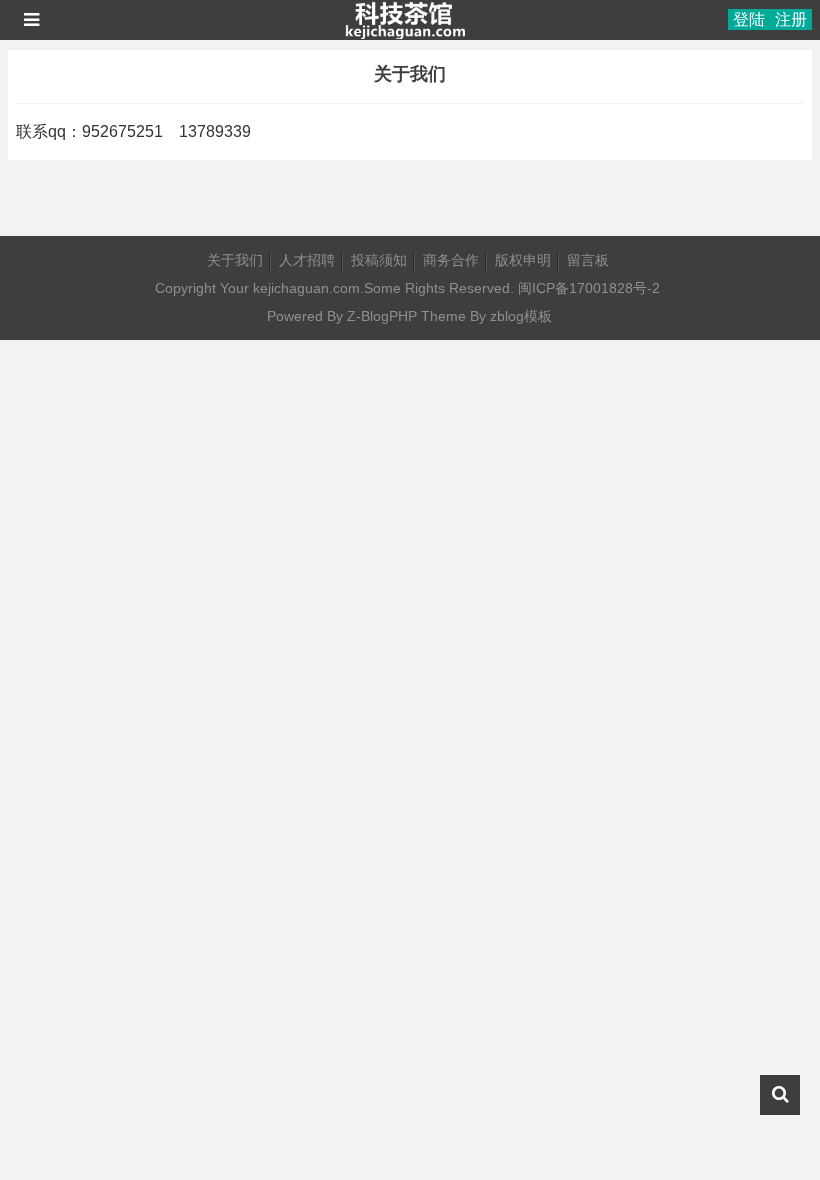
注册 (791, 19)
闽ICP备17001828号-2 (589, 288)
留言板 (588, 260)
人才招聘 (307, 260)
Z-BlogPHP (382, 316)
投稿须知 (379, 260)
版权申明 (523, 260)
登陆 (749, 19)
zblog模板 (521, 316)
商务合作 (451, 260)
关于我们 (235, 260)
